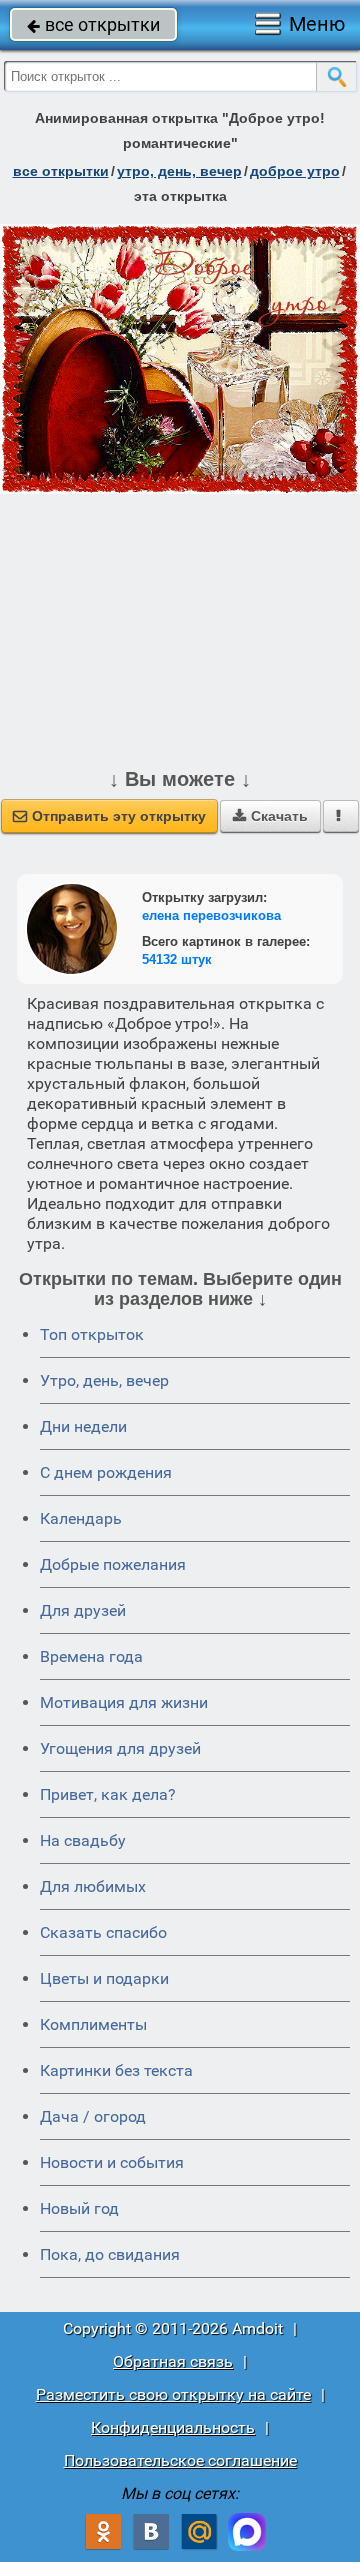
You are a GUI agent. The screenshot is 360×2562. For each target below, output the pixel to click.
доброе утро (295, 171)
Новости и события (112, 2162)
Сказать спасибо (103, 1932)
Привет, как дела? (108, 1794)
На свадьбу (83, 1840)
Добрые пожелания (113, 1564)
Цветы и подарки (104, 1978)
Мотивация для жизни (124, 1702)
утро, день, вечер (179, 171)
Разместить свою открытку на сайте (173, 2394)
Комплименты (93, 2024)
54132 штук (177, 959)
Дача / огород (93, 2116)
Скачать (270, 816)
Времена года (91, 1656)
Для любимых (93, 1886)
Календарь (81, 1518)
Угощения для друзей (120, 1748)
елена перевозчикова (211, 915)
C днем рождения (106, 1472)
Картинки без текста (116, 2070)
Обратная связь (173, 2361)
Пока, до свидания (110, 2254)
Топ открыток (92, 1334)
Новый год (79, 2208)
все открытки (93, 24)
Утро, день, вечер (104, 1380)
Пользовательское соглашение (180, 2460)
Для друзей (83, 1610)
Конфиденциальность (173, 2427)
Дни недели (83, 1426)
